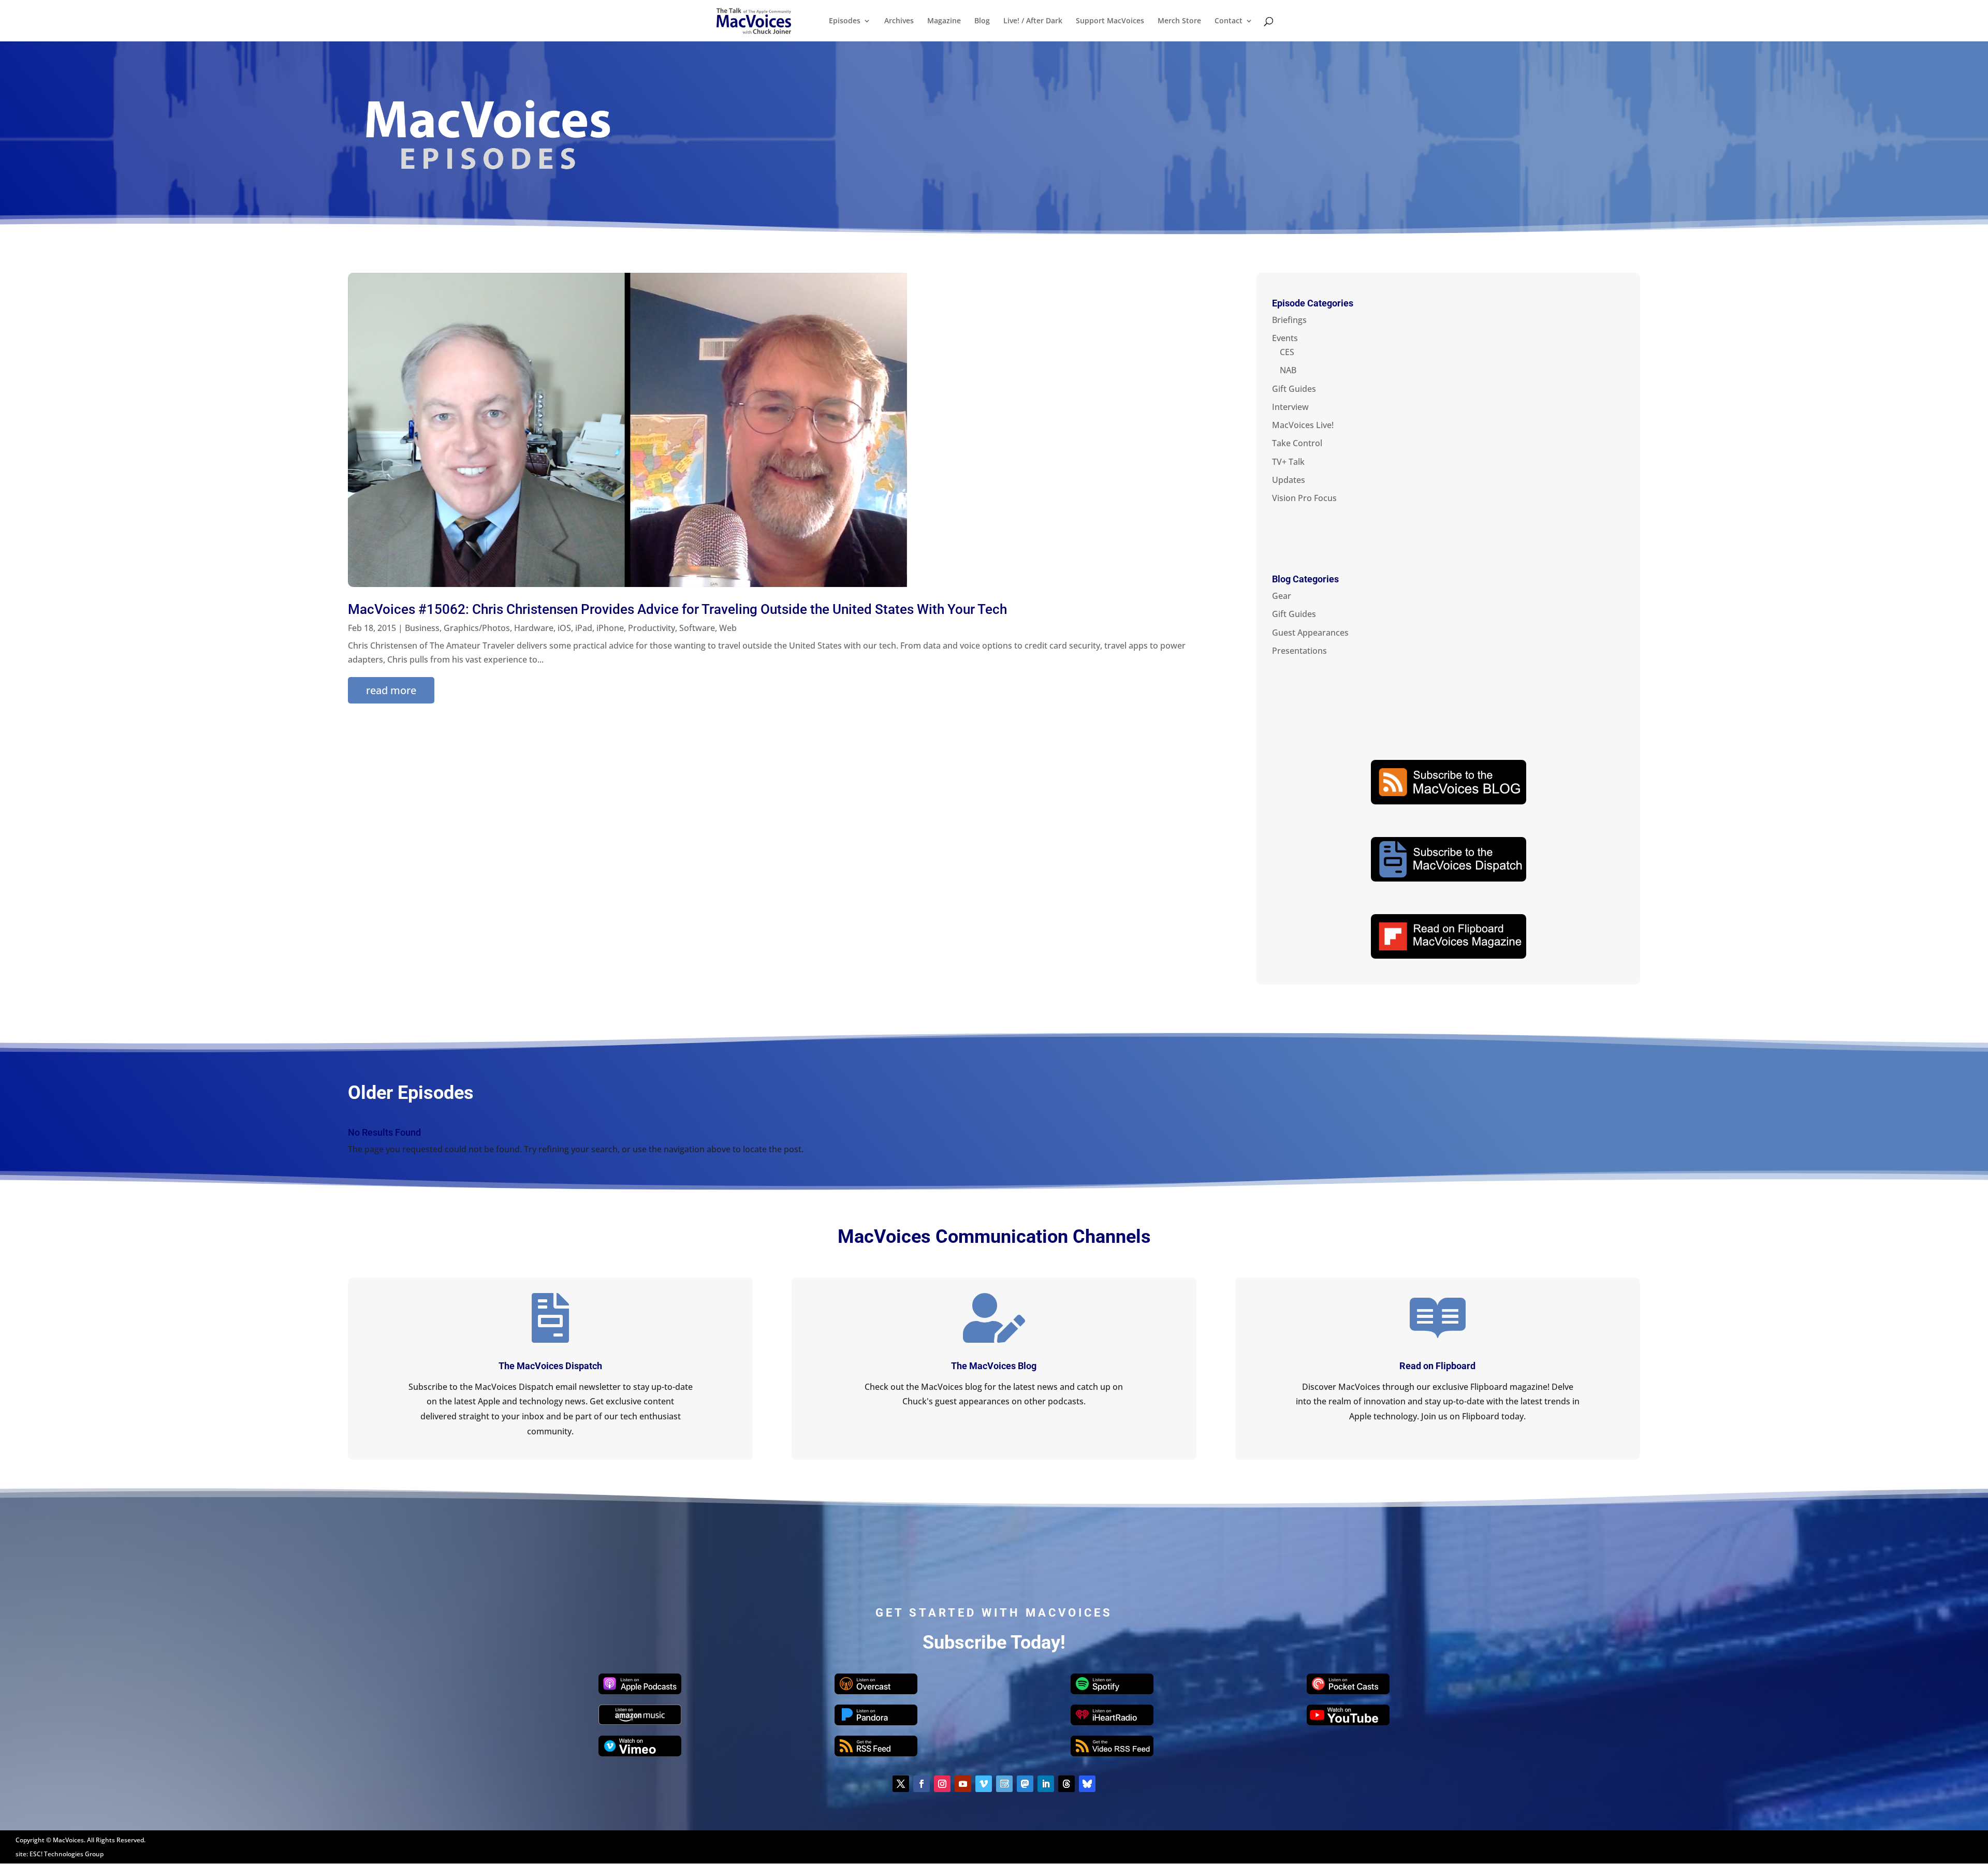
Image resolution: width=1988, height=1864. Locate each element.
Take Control (1297, 443)
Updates (1289, 480)
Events (1285, 338)
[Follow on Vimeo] (984, 1784)
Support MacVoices (1110, 21)
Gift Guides (1294, 389)
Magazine (944, 21)
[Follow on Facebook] (922, 1784)
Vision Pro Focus (1304, 498)
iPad (584, 628)
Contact (1229, 21)
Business (422, 628)
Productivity (652, 628)
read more (391, 690)
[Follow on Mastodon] (1025, 1784)
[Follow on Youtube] (963, 1784)
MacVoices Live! (1303, 425)
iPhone (610, 628)
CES (1287, 352)
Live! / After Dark (1033, 21)
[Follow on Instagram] (942, 1784)
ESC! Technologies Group (67, 1854)
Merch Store (1179, 21)
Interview (1290, 407)
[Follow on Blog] (1004, 1784)
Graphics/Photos (477, 628)
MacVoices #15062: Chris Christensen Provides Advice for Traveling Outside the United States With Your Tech (677, 609)
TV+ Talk (1288, 462)
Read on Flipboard (1437, 1366)
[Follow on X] (901, 1784)
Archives (899, 21)
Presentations (1299, 651)
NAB (1288, 370)
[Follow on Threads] (1066, 1784)
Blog (982, 21)
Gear (1282, 596)
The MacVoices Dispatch (550, 1366)
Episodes (845, 21)
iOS (564, 628)
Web (728, 628)
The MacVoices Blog (994, 1366)
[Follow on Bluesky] (1087, 1784)
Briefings (1289, 320)
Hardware (534, 628)
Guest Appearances (1310, 633)
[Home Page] (754, 20)
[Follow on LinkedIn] (1046, 1784)
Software (697, 628)
